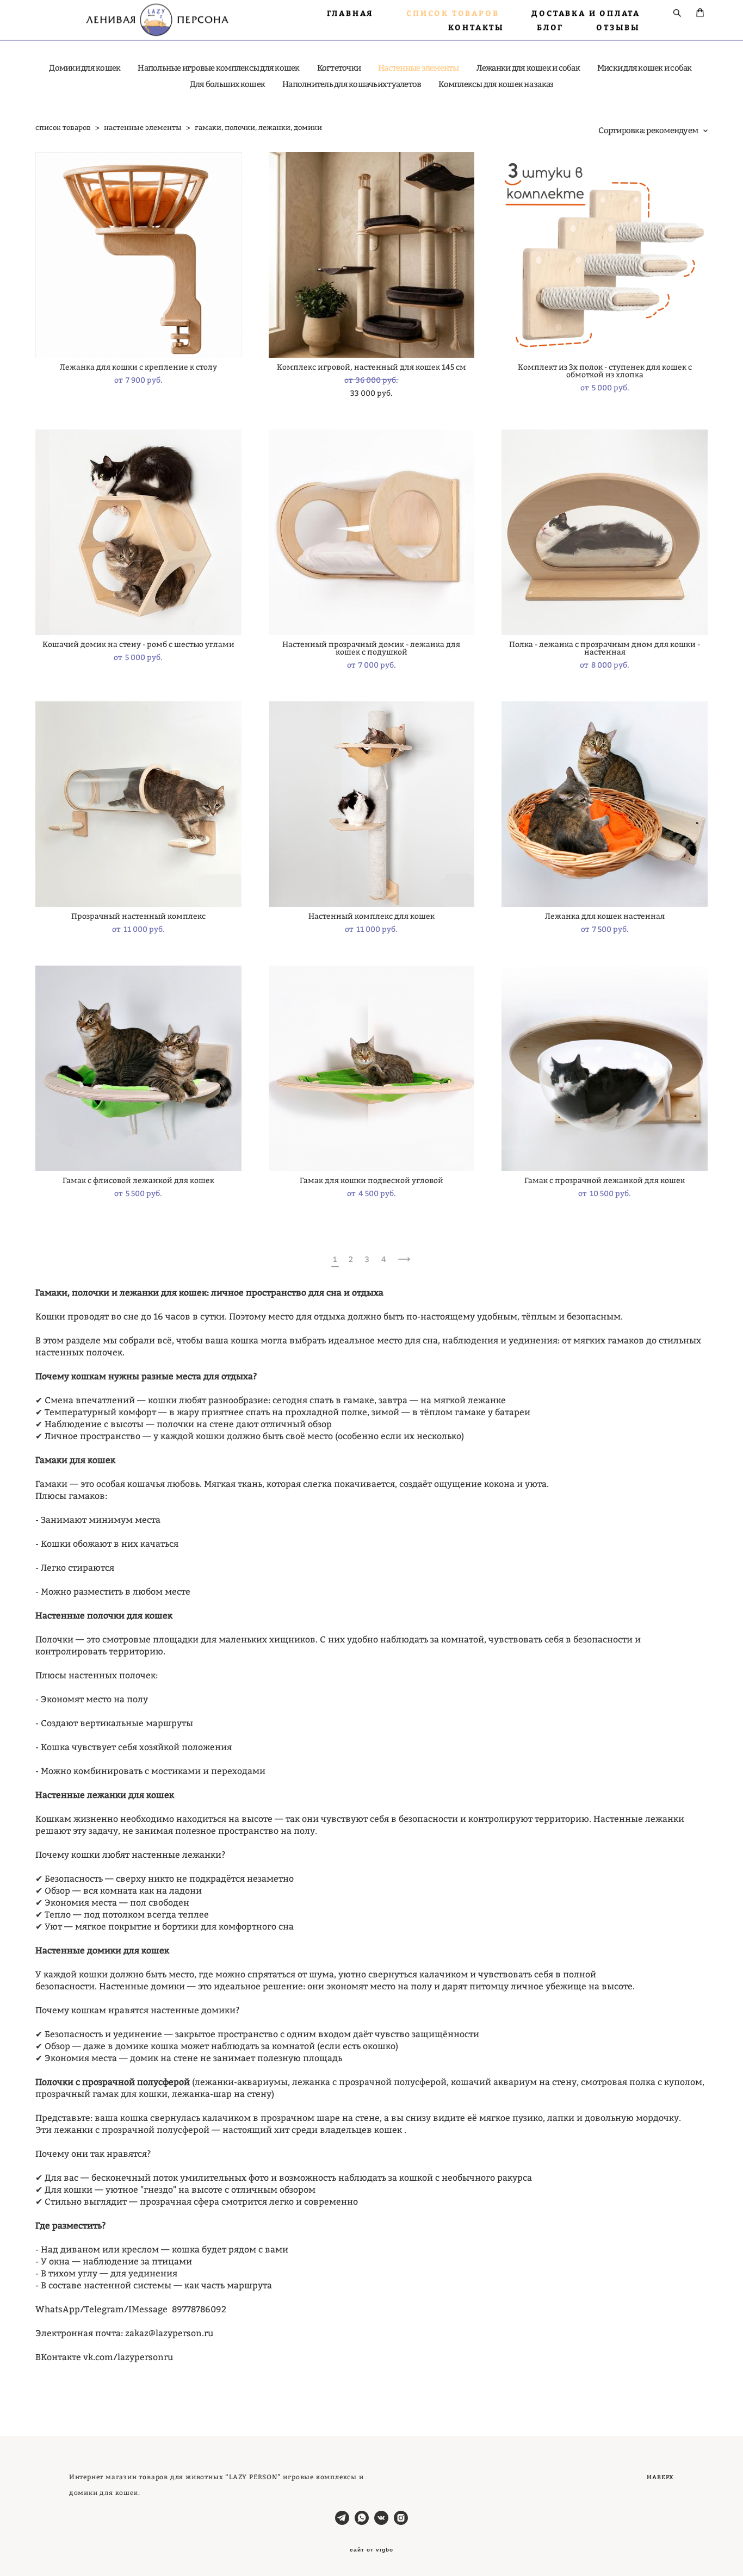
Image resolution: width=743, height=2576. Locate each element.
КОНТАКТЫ (476, 27)
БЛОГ (550, 27)
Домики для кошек (85, 68)
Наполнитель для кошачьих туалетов (352, 84)
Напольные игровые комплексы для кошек (218, 68)
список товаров (63, 127)
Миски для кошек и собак (645, 68)
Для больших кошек (227, 84)
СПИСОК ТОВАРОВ (453, 13)
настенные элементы (143, 127)
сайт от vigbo (371, 2550)
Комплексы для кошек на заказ (496, 84)
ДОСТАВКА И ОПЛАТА (586, 13)
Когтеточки (339, 68)
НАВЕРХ (660, 2477)
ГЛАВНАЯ (351, 13)
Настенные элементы (419, 68)
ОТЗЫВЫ (618, 27)
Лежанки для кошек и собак (528, 68)
